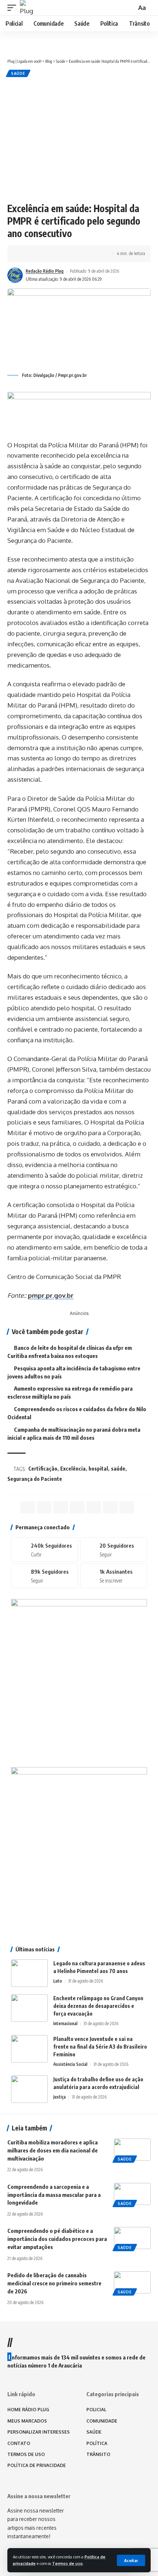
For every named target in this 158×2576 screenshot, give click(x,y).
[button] (131, 2560)
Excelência (73, 1469)
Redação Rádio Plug (45, 271)
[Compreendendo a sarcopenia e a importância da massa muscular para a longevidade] (132, 2194)
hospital (98, 1469)
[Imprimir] (82, 254)
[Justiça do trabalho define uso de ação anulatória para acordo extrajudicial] (29, 2089)
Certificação (43, 1469)
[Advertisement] (79, 139)
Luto (58, 1981)
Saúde (18, 73)
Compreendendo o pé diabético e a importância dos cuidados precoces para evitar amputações (57, 2239)
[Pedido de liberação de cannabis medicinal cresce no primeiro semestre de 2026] (132, 2282)
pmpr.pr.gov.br (51, 1295)
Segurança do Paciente (35, 1479)
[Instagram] (45, 1576)
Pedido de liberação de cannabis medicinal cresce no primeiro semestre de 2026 (54, 2283)
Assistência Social (70, 2064)
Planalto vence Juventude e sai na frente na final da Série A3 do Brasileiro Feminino (100, 2047)
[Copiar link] (70, 254)
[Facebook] (45, 1549)
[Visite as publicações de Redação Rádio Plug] (15, 275)
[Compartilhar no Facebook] (25, 254)
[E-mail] (94, 1507)
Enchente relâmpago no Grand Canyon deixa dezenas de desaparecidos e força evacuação (98, 2006)
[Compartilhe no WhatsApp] (47, 254)
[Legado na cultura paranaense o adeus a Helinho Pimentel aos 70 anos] (29, 1973)
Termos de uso (67, 2563)
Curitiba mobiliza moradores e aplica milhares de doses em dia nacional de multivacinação (53, 2150)
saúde (118, 1469)
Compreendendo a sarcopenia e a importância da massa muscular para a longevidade (54, 2195)
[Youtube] (114, 1576)
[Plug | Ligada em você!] (28, 8)
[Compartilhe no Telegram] (59, 254)
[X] (114, 1549)
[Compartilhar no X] (36, 254)
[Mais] (93, 254)
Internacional (65, 2023)
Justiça (60, 2097)
